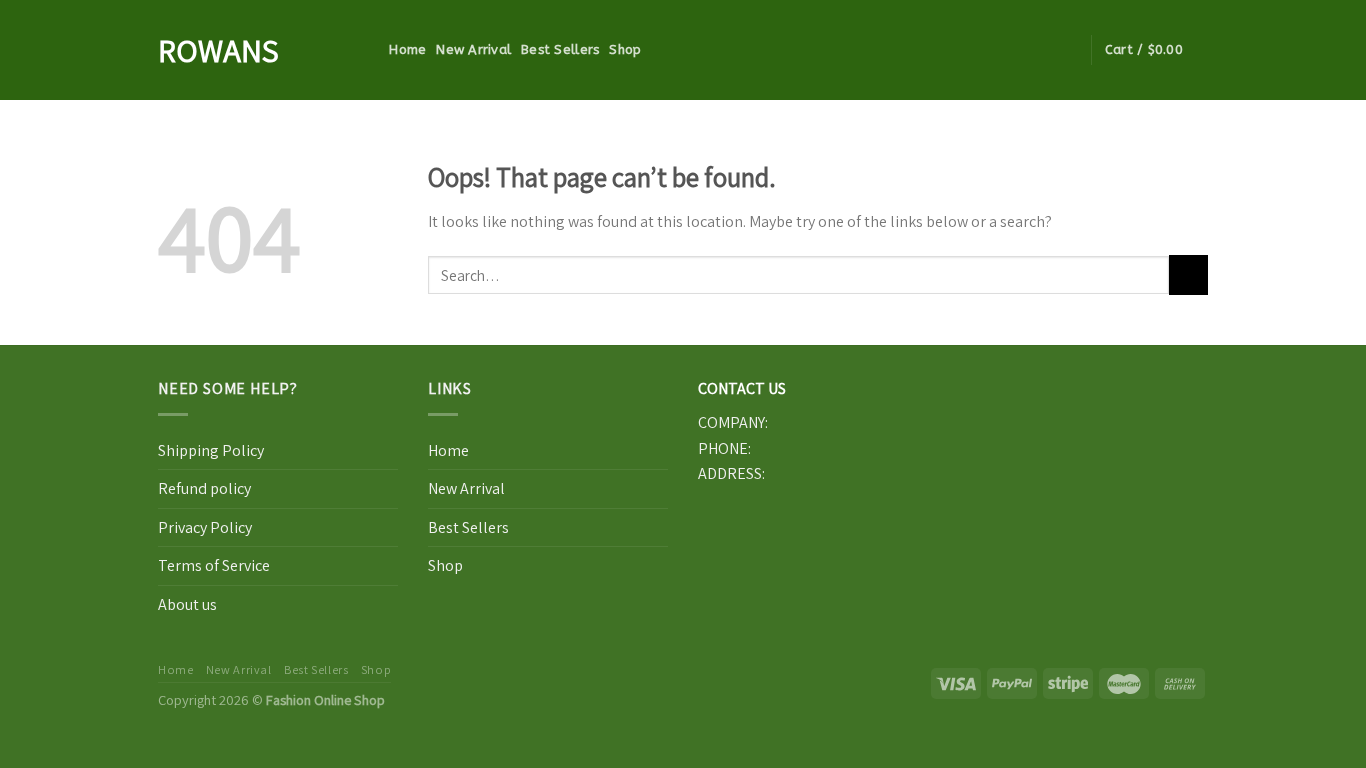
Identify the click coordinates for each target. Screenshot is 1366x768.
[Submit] (1188, 274)
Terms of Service (214, 565)
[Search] (371, 50)
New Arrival (473, 49)
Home (407, 49)
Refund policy (204, 488)
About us (187, 604)
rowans (218, 50)
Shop (625, 49)
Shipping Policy (211, 450)
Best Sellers (560, 49)
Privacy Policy (205, 527)
